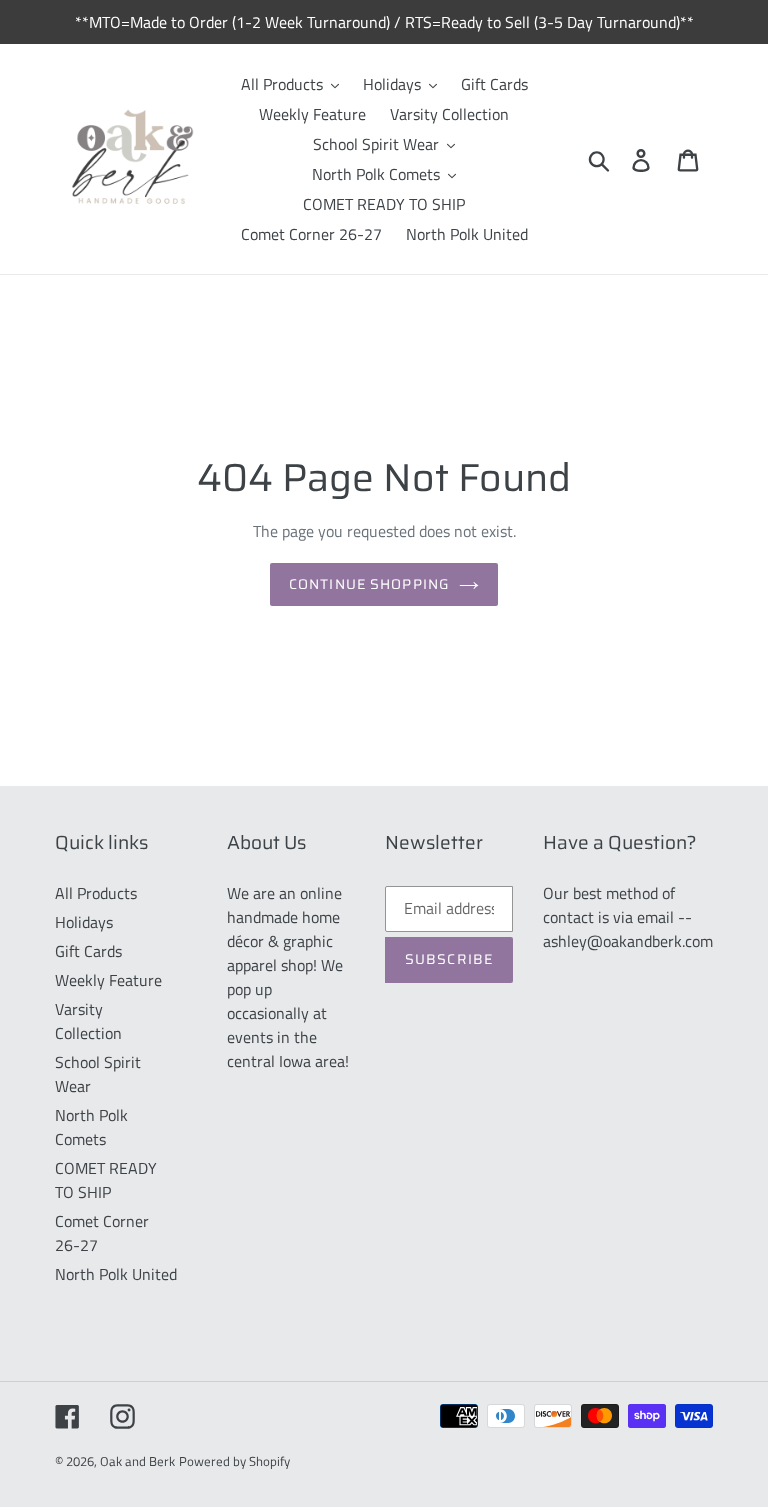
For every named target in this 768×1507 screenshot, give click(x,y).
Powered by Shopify (234, 1461)
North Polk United (116, 1274)
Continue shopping (369, 584)
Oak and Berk (137, 1461)
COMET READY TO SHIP (106, 1180)
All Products (96, 893)
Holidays (84, 922)
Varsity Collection (88, 1021)
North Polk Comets (91, 1127)
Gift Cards (88, 951)
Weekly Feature (108, 980)
